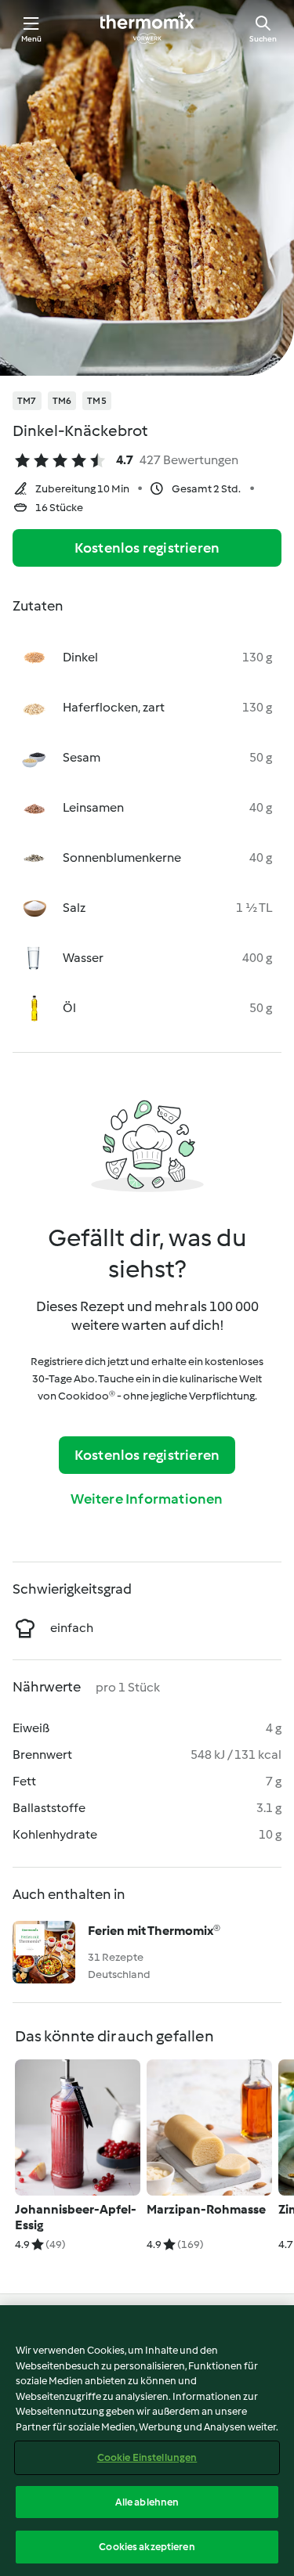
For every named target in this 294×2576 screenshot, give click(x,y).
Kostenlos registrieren (147, 548)
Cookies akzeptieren (147, 2547)
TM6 (62, 401)
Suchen (263, 39)
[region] (147, 2441)
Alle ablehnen (147, 2502)
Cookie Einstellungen (147, 2457)
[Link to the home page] (147, 28)
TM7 (27, 401)
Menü (32, 39)
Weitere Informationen (147, 1499)
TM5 (97, 401)
